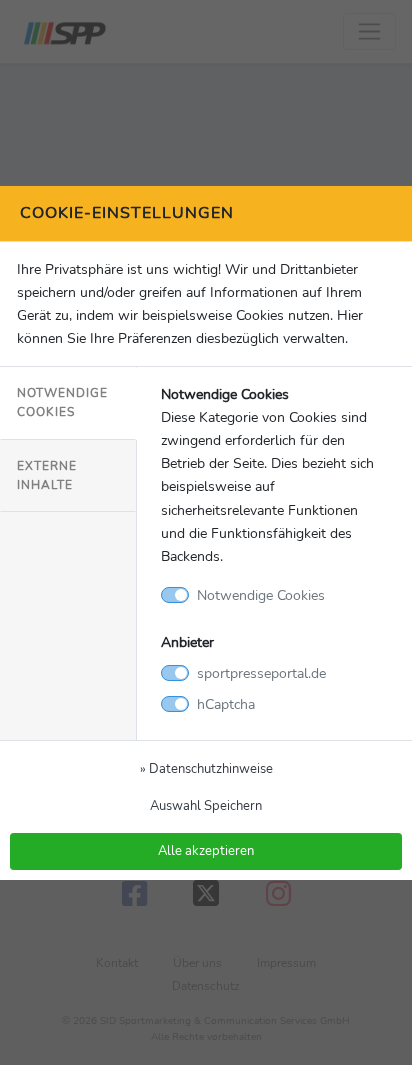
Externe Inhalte (47, 475)
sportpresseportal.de (261, 673)
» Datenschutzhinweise (206, 768)
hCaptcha (226, 704)
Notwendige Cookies (62, 402)
